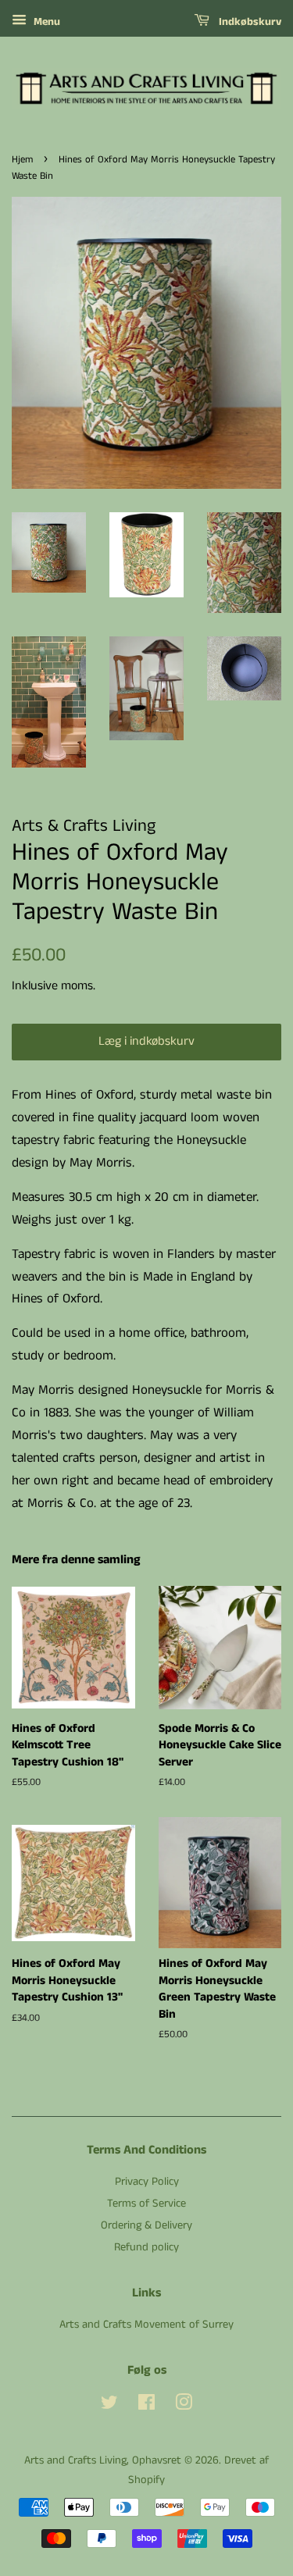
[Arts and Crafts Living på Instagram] (184, 2406)
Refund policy (146, 2247)
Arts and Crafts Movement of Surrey (146, 2325)
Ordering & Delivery (146, 2225)
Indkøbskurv (248, 22)
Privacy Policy (147, 2182)
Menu (45, 22)
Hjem (22, 159)
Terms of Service (146, 2204)
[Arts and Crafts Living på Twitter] (109, 2406)
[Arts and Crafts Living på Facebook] (146, 2406)
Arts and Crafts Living (75, 2460)
